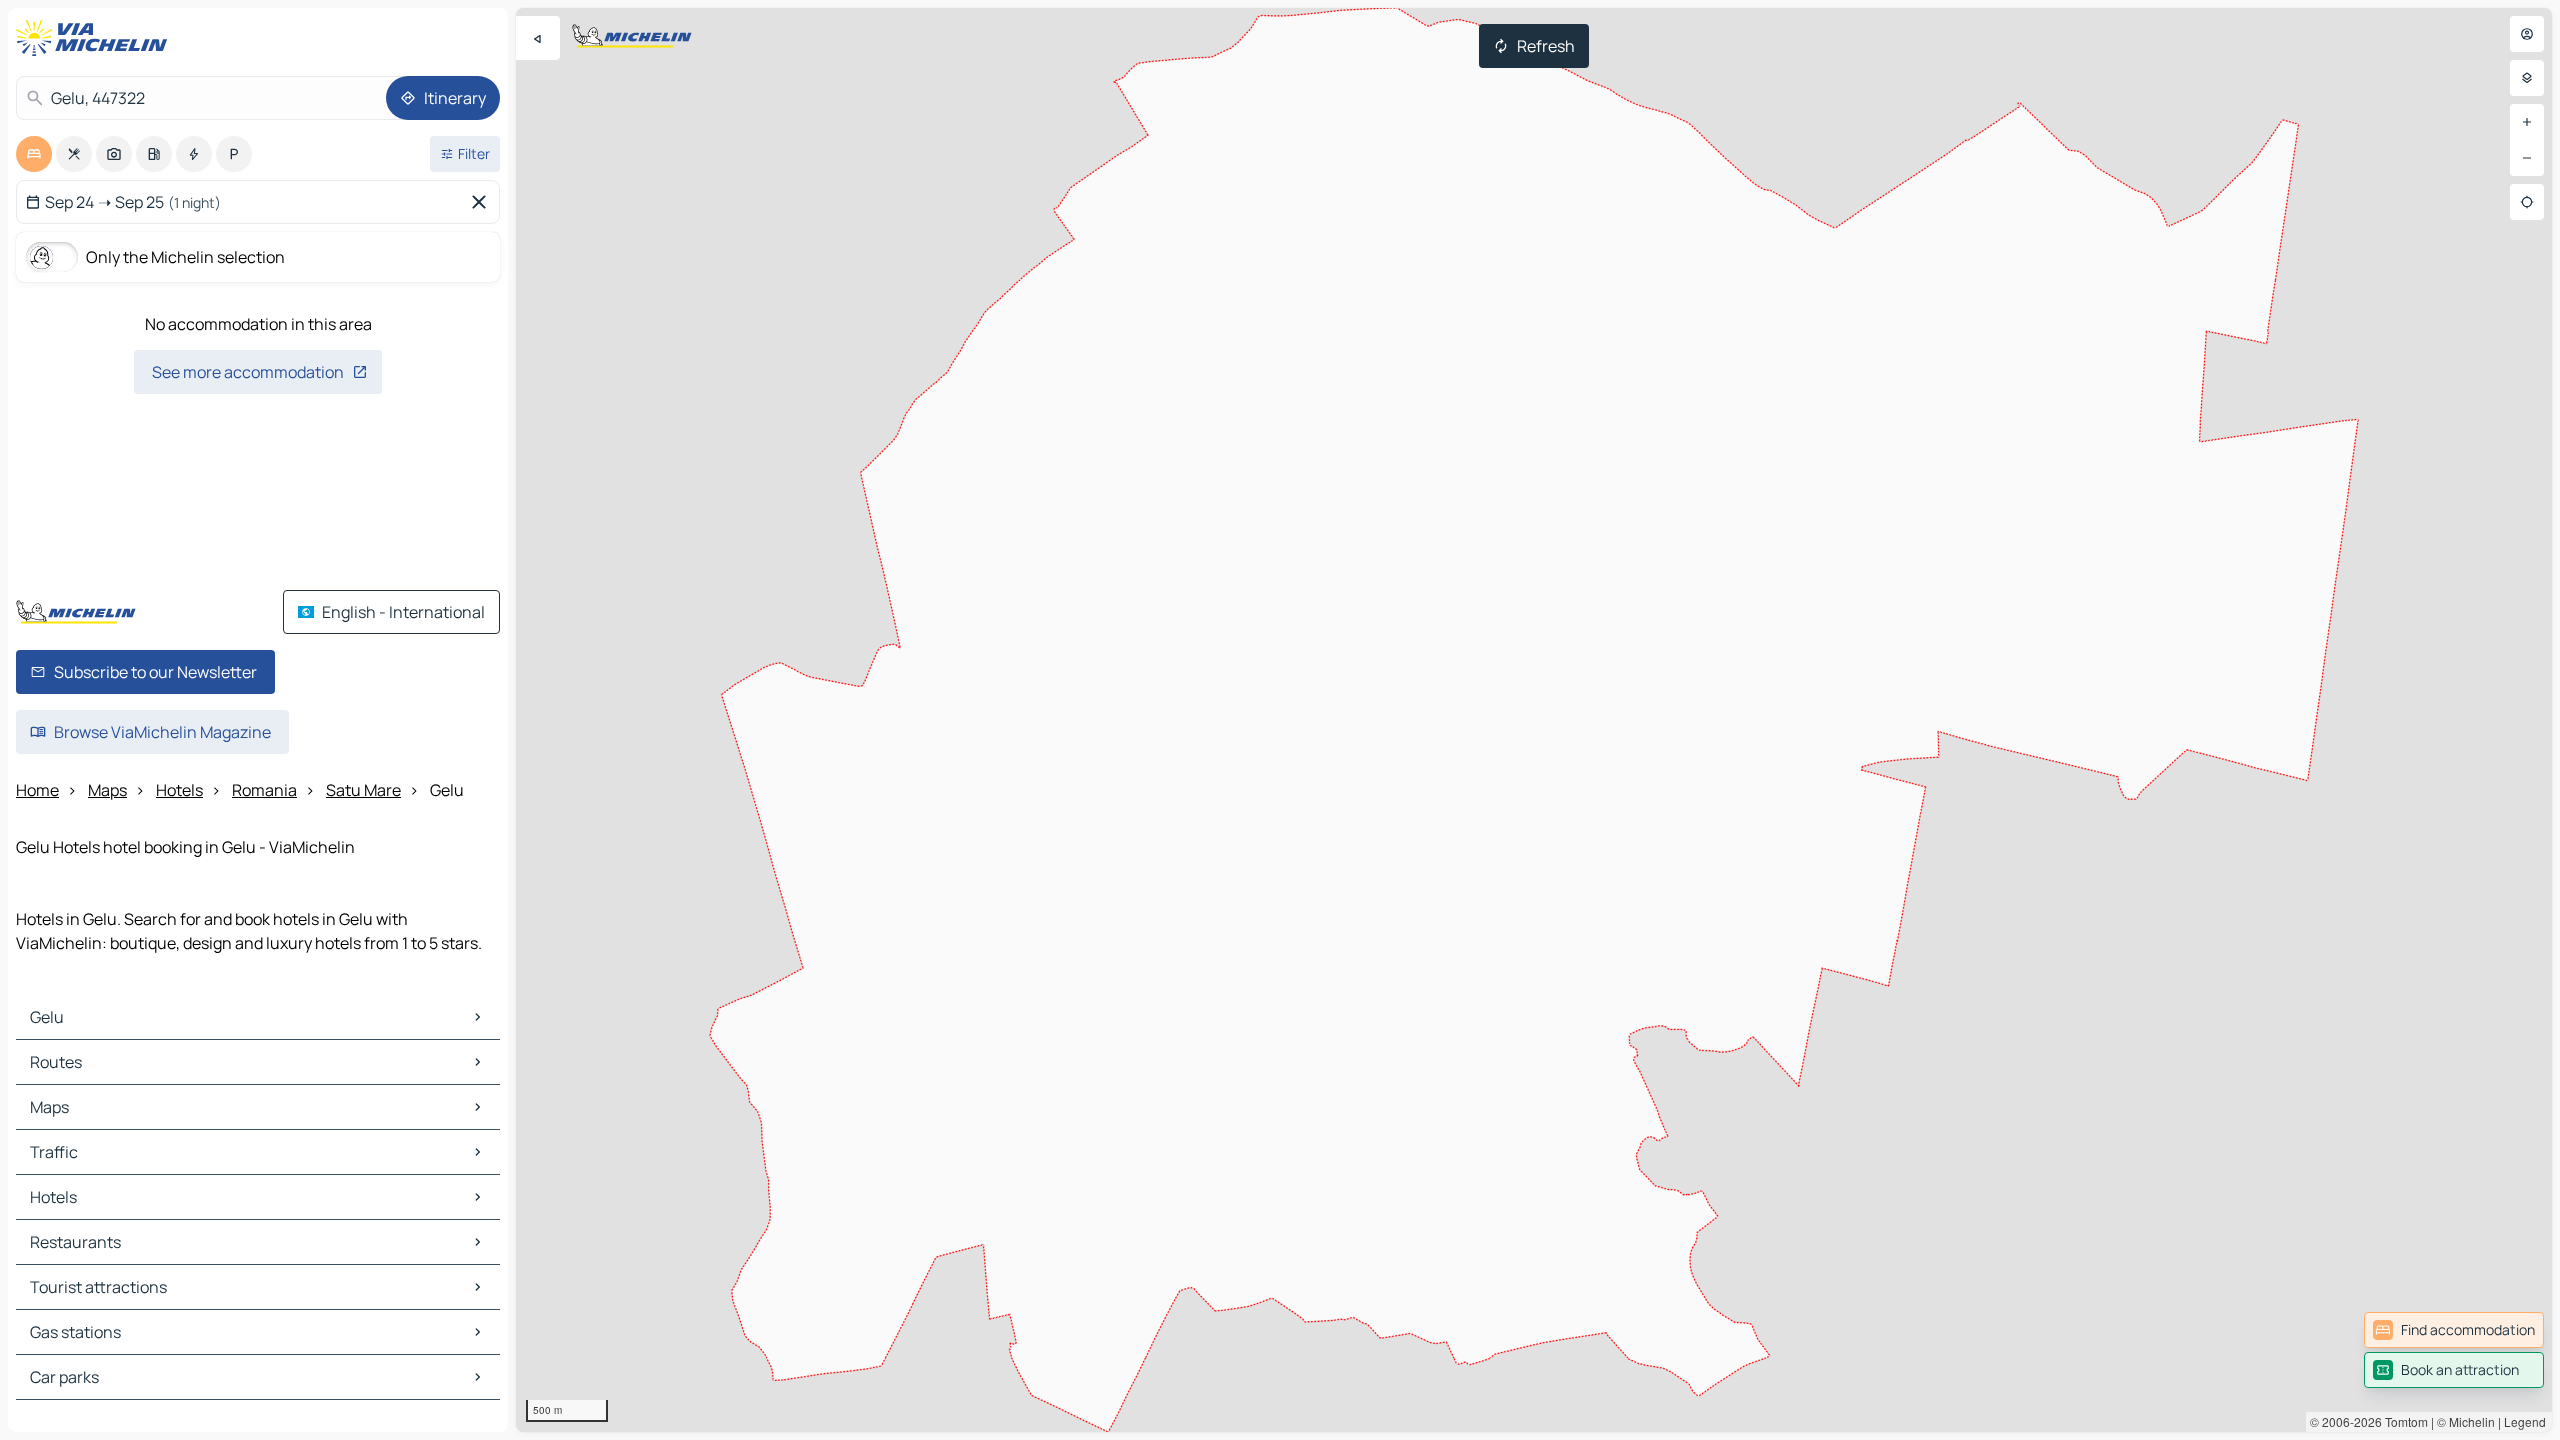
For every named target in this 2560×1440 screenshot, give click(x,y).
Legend (2525, 1421)
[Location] (2527, 202)
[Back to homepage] (96, 38)
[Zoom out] (2527, 158)
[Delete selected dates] (483, 202)
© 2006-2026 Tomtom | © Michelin (2402, 1421)
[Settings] (2527, 78)
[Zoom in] (2527, 122)
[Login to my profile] (2527, 34)
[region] (1534, 720)
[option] (34, 154)
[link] (2454, 1330)
